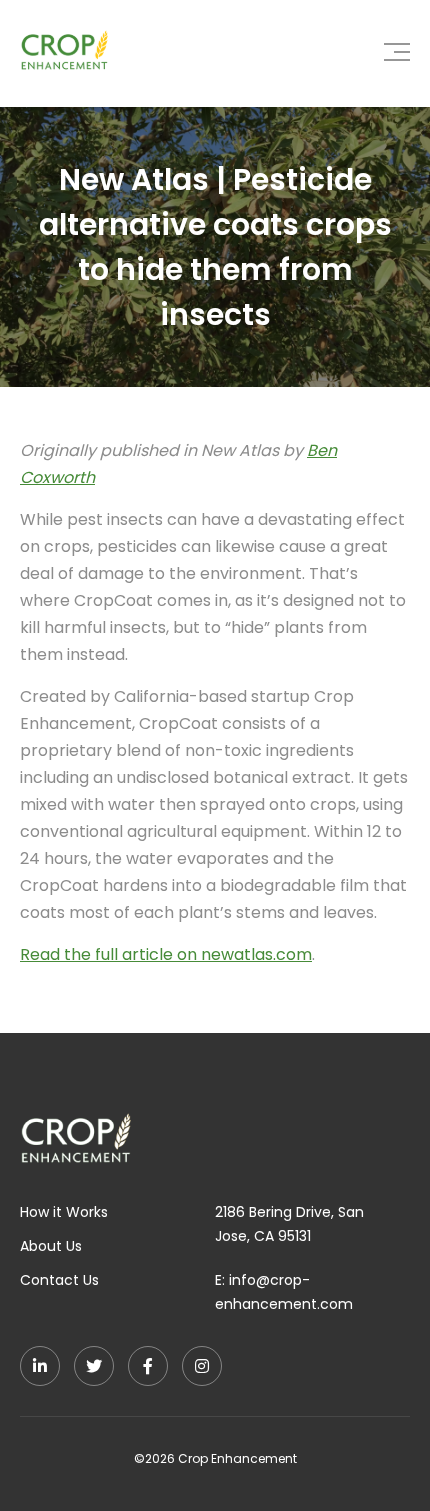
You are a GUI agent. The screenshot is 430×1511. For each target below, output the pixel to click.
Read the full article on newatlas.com (166, 954)
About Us (51, 1246)
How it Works (64, 1212)
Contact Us (59, 1280)
